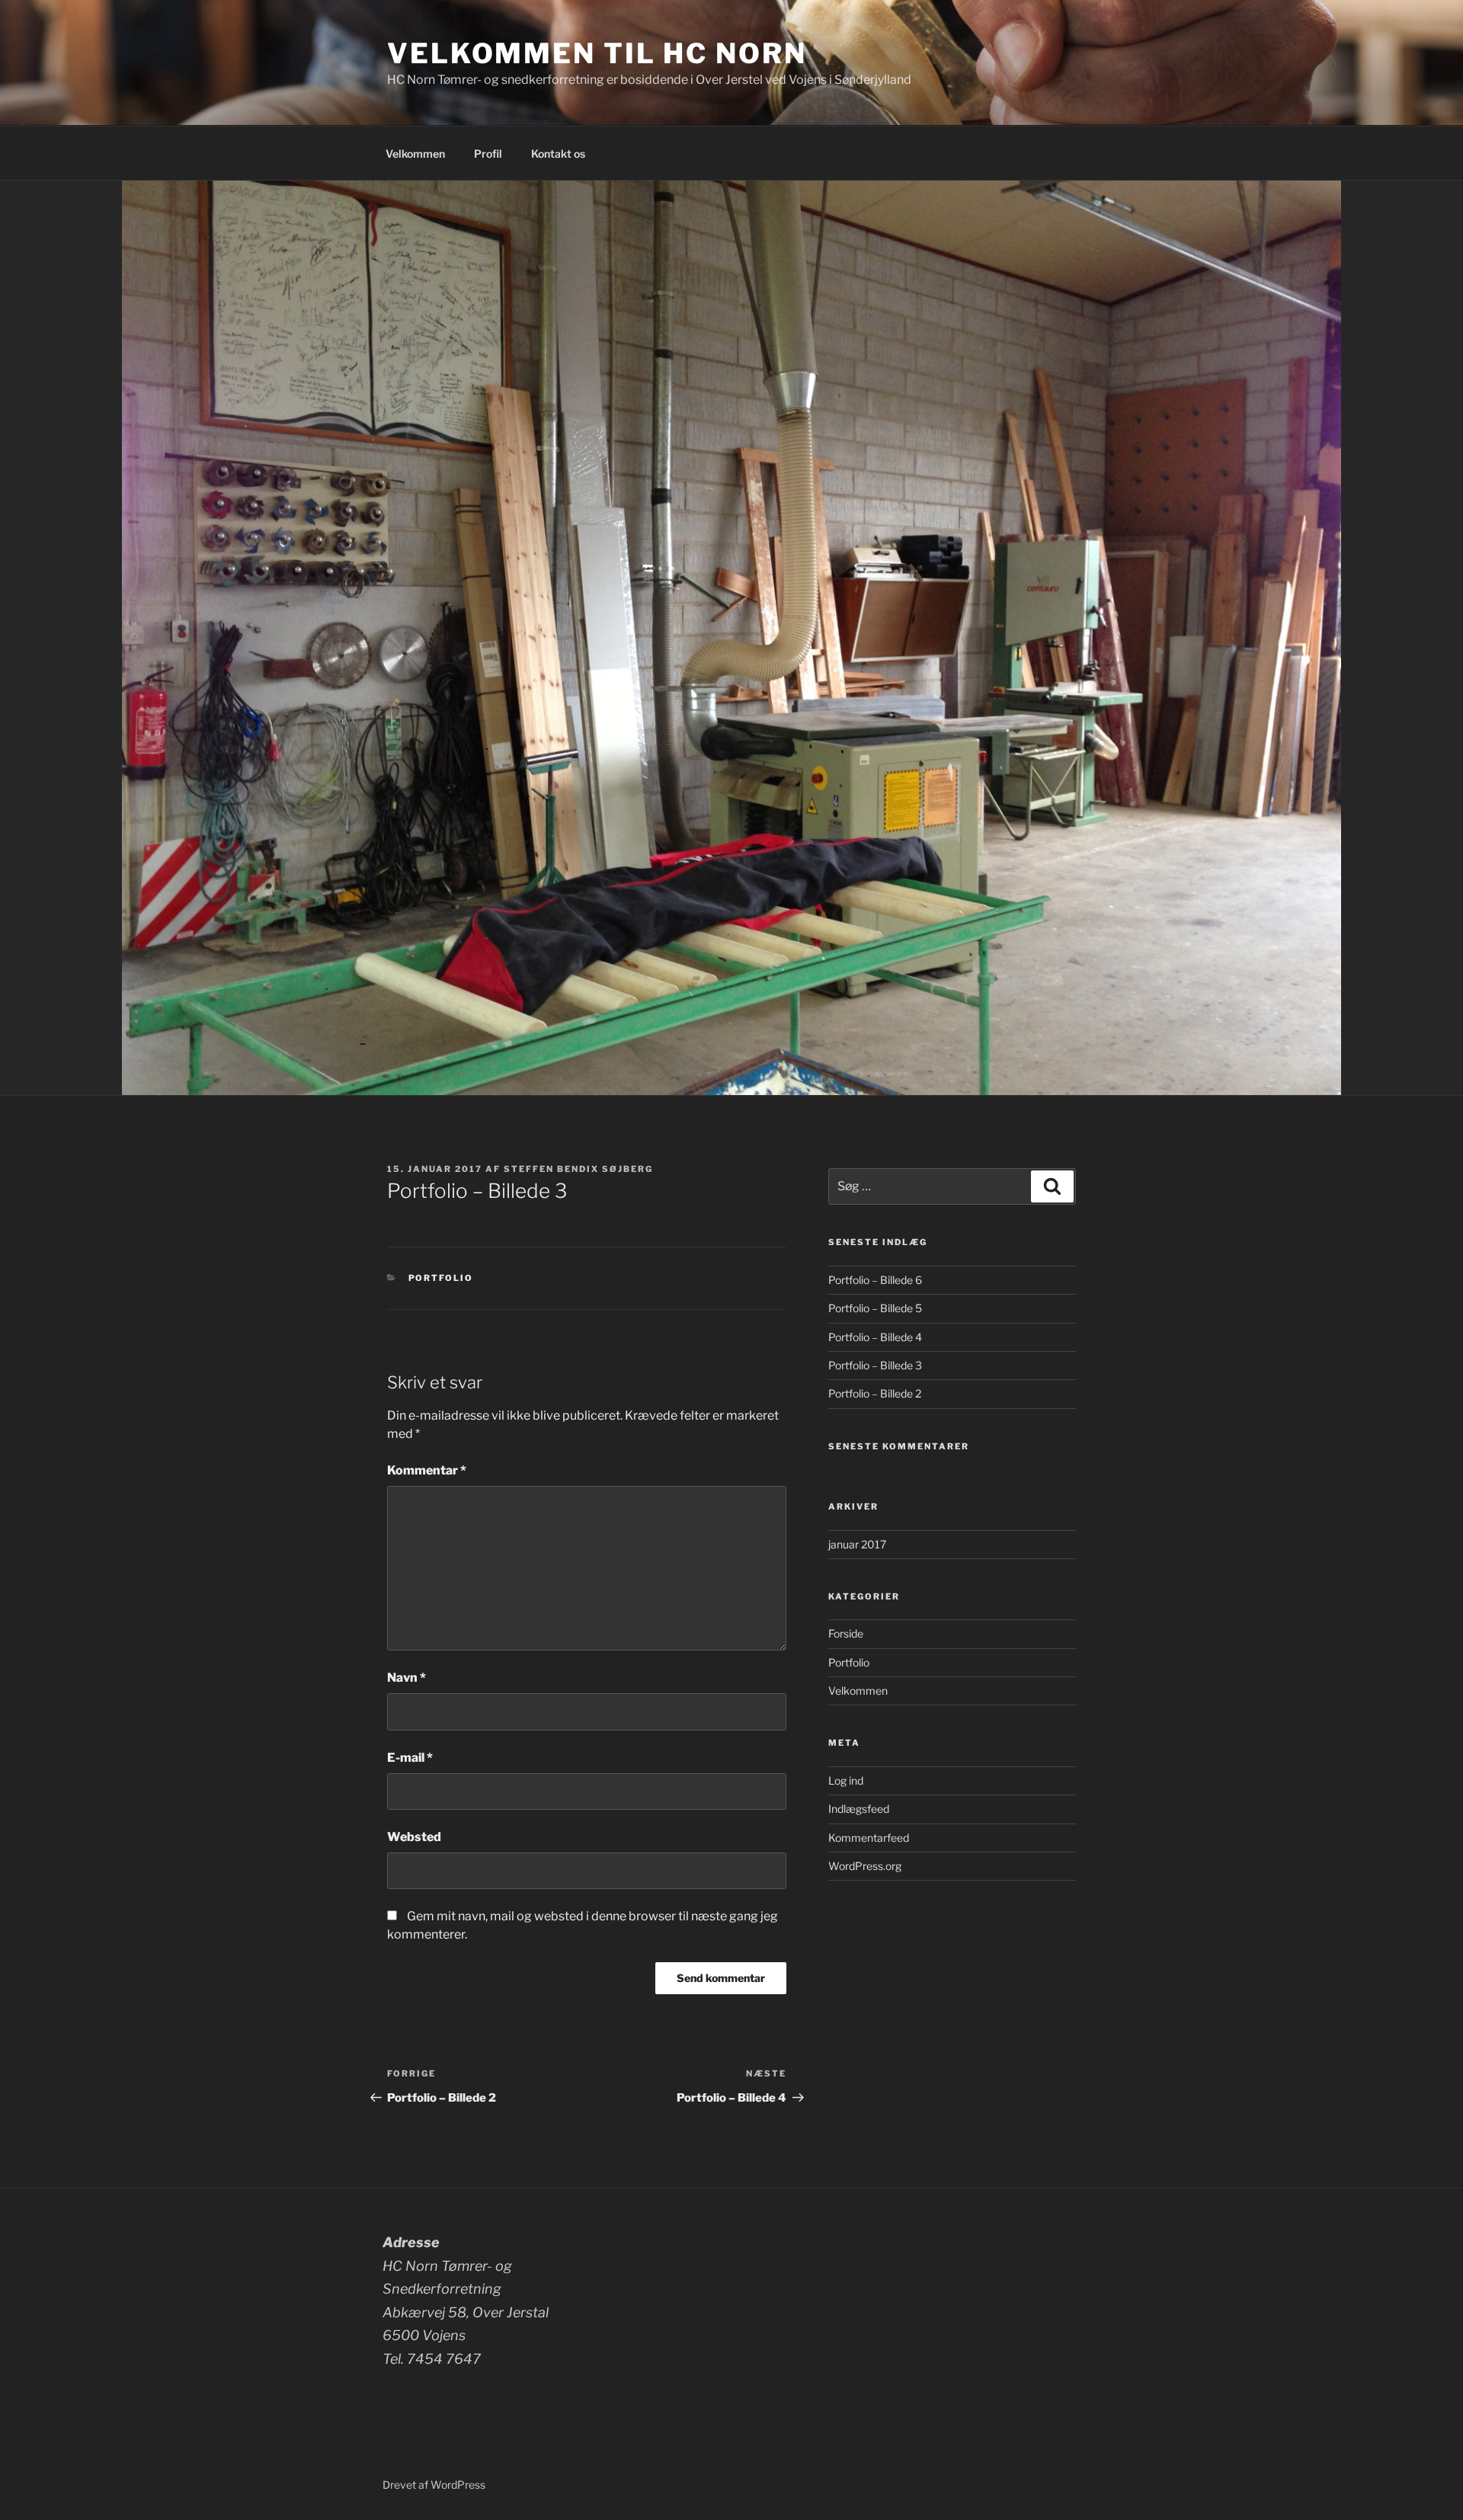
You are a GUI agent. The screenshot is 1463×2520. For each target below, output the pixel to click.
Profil (488, 154)
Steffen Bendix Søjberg (578, 1169)
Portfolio (441, 1278)
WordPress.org (865, 1866)
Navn (407, 1678)
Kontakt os (558, 154)
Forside (846, 1633)
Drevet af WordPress (434, 2485)
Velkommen (415, 154)
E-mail (410, 1758)
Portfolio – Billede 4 (875, 1337)
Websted (414, 1837)
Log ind (846, 1780)
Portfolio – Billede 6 (875, 1280)
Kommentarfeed (869, 1838)
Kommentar (427, 1470)
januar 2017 (857, 1544)
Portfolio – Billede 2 (875, 1393)
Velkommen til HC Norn (597, 53)
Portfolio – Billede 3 (875, 1365)
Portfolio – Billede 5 (875, 1308)
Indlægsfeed (859, 1809)
